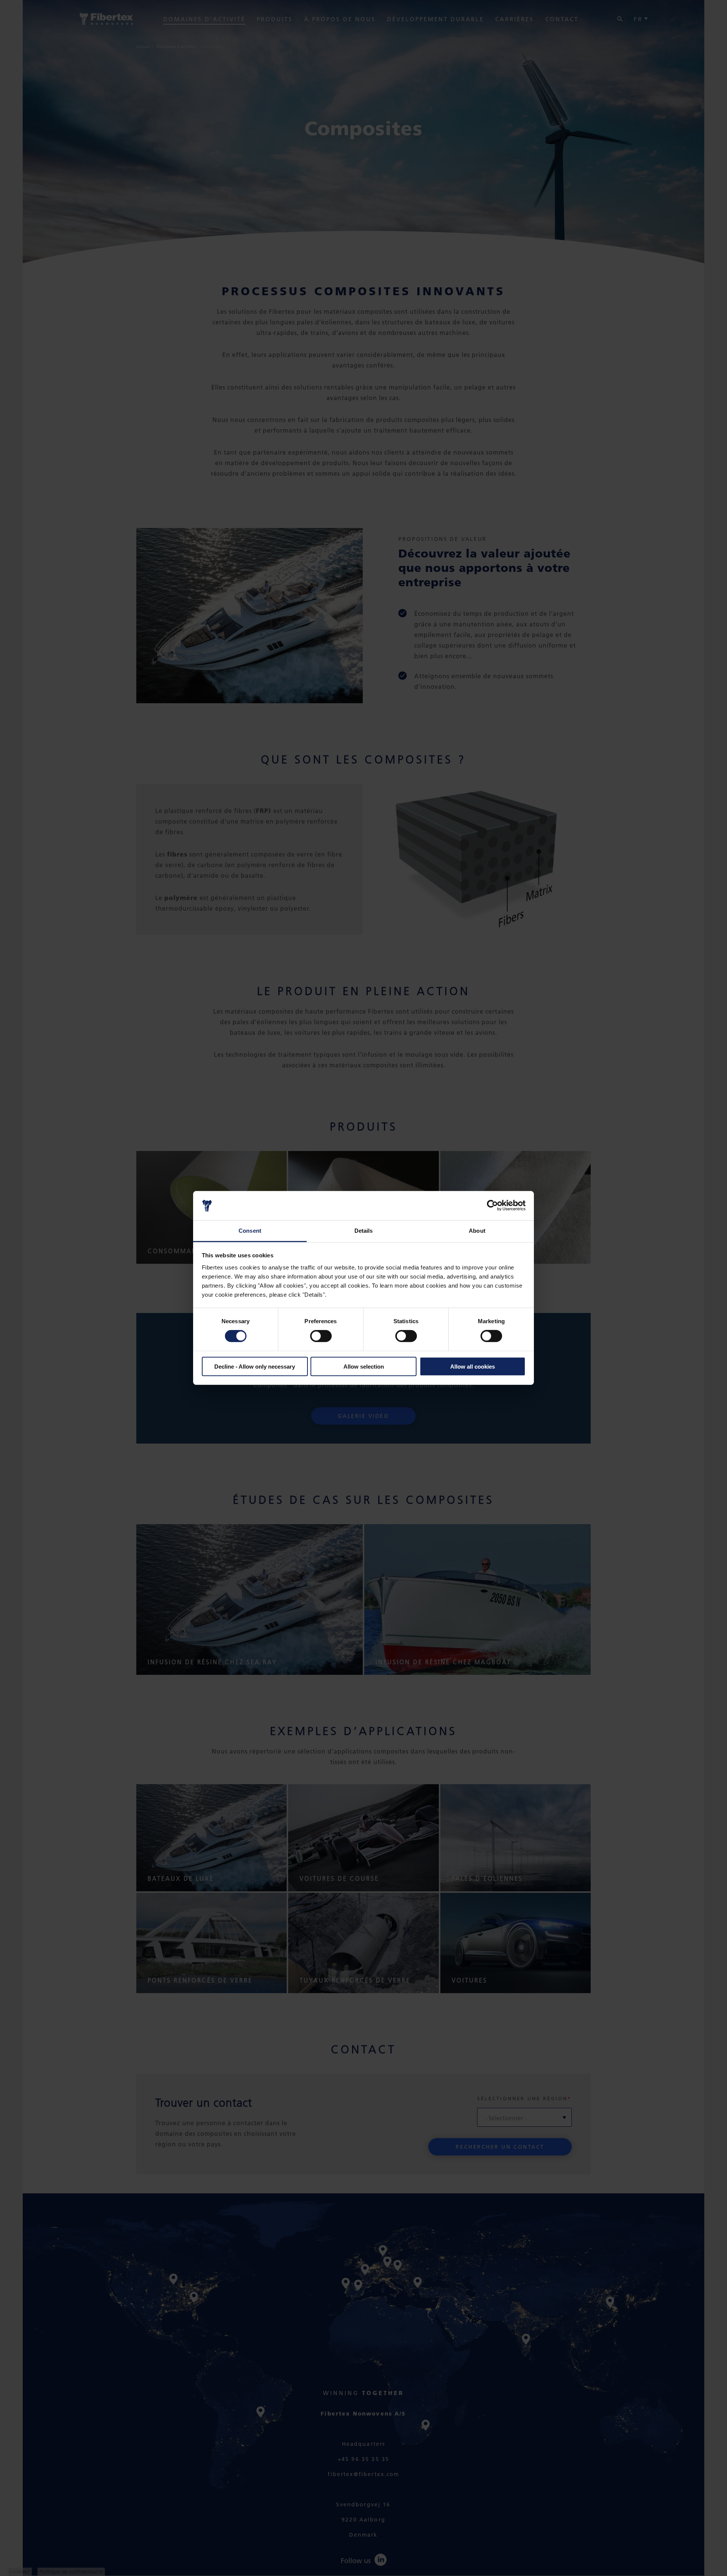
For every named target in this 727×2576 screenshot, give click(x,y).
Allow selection (364, 1366)
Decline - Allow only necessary (255, 1366)
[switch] (321, 1336)
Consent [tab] (250, 1231)
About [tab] (477, 1231)
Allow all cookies (473, 1366)
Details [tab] (364, 1231)
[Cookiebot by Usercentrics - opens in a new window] (492, 1205)
